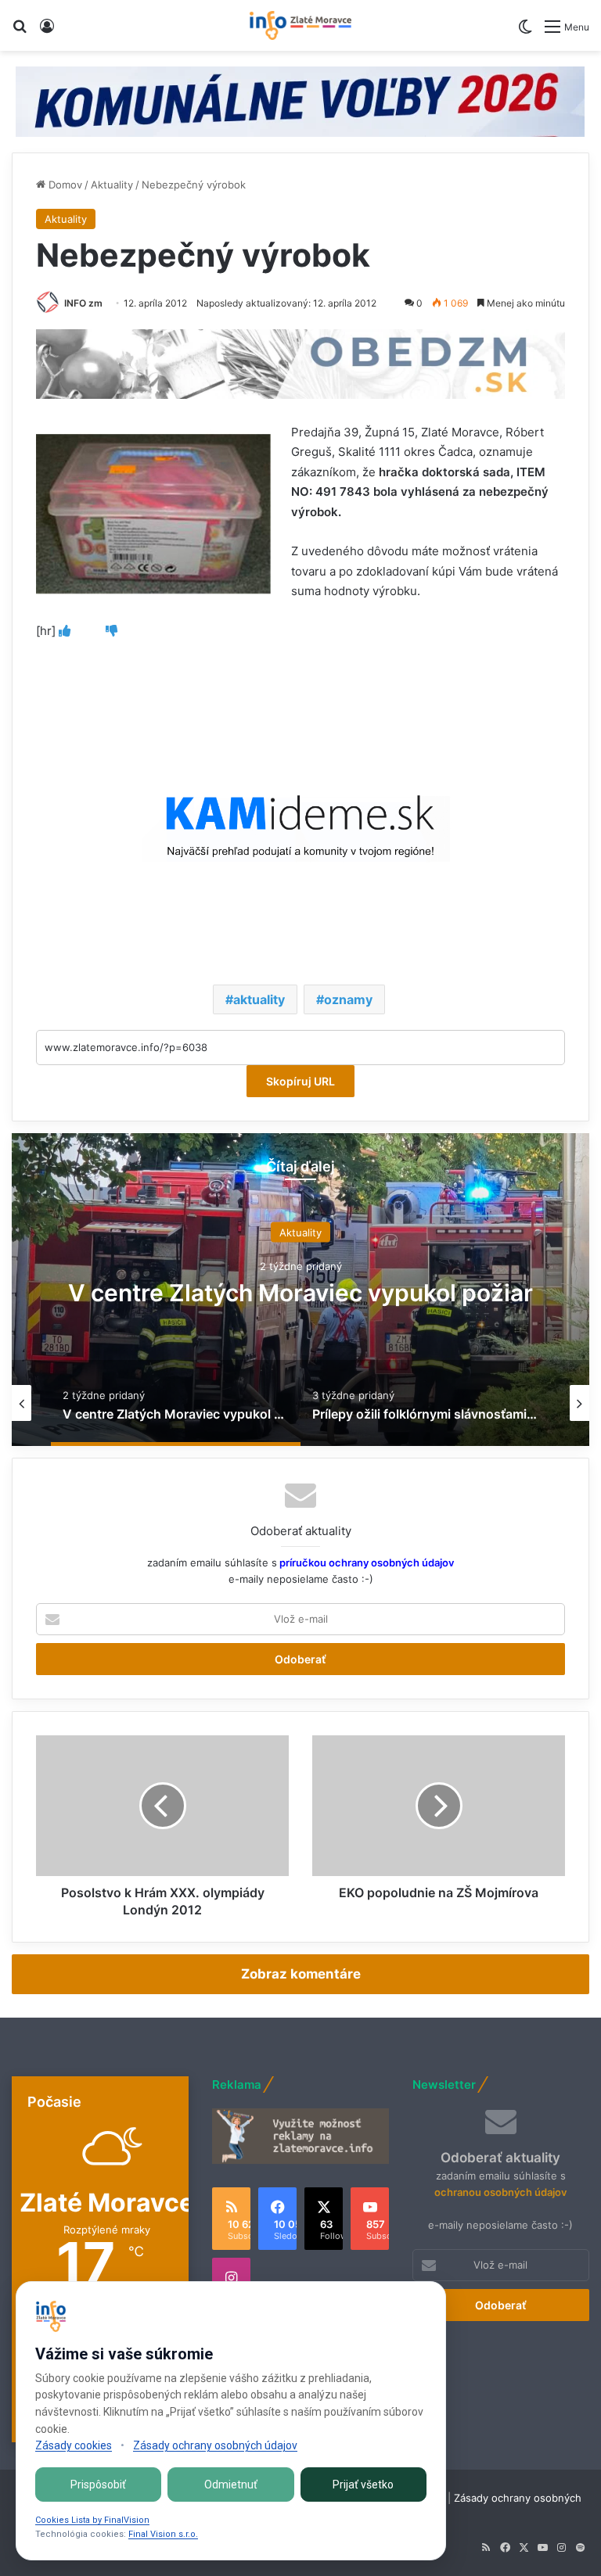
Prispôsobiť (98, 2485)
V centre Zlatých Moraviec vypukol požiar (300, 1292)
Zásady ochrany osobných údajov (215, 2445)
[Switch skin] (525, 32)
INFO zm (83, 303)
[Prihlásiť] (47, 32)
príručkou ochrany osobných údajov (365, 1562)
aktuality (259, 999)
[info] (300, 25)
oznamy (348, 999)
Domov (64, 185)
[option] (300, 1290)
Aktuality (112, 185)
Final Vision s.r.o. (163, 2534)
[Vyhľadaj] (20, 32)
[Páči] (65, 631)
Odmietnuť (231, 2485)
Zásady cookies (74, 2445)
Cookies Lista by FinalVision (92, 2520)
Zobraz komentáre (301, 1974)
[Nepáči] (112, 631)
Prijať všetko (363, 2485)
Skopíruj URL (300, 1081)
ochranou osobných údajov (500, 2192)
